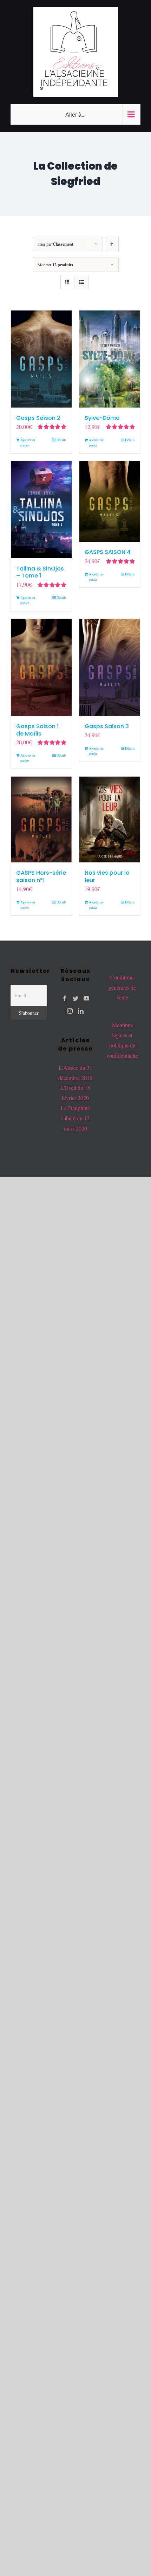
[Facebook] (65, 998)
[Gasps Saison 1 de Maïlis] (41, 667)
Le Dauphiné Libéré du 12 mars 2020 (75, 1118)
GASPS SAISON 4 (108, 552)
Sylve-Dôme (102, 418)
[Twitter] (75, 998)
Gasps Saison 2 (38, 418)
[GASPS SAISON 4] (110, 502)
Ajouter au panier (28, 442)
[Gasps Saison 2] (41, 359)
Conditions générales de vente (122, 987)
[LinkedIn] (81, 1011)
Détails (61, 440)
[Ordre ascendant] (112, 244)
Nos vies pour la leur (107, 876)
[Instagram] (70, 1011)
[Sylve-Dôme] (110, 359)
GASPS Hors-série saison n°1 (41, 876)
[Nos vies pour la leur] (110, 819)
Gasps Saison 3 (107, 726)
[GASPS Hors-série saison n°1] (41, 819)
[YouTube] (86, 998)
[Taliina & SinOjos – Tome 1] (41, 510)
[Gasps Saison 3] (110, 667)
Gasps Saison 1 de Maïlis (37, 730)
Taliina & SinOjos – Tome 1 (40, 572)
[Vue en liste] (81, 282)
